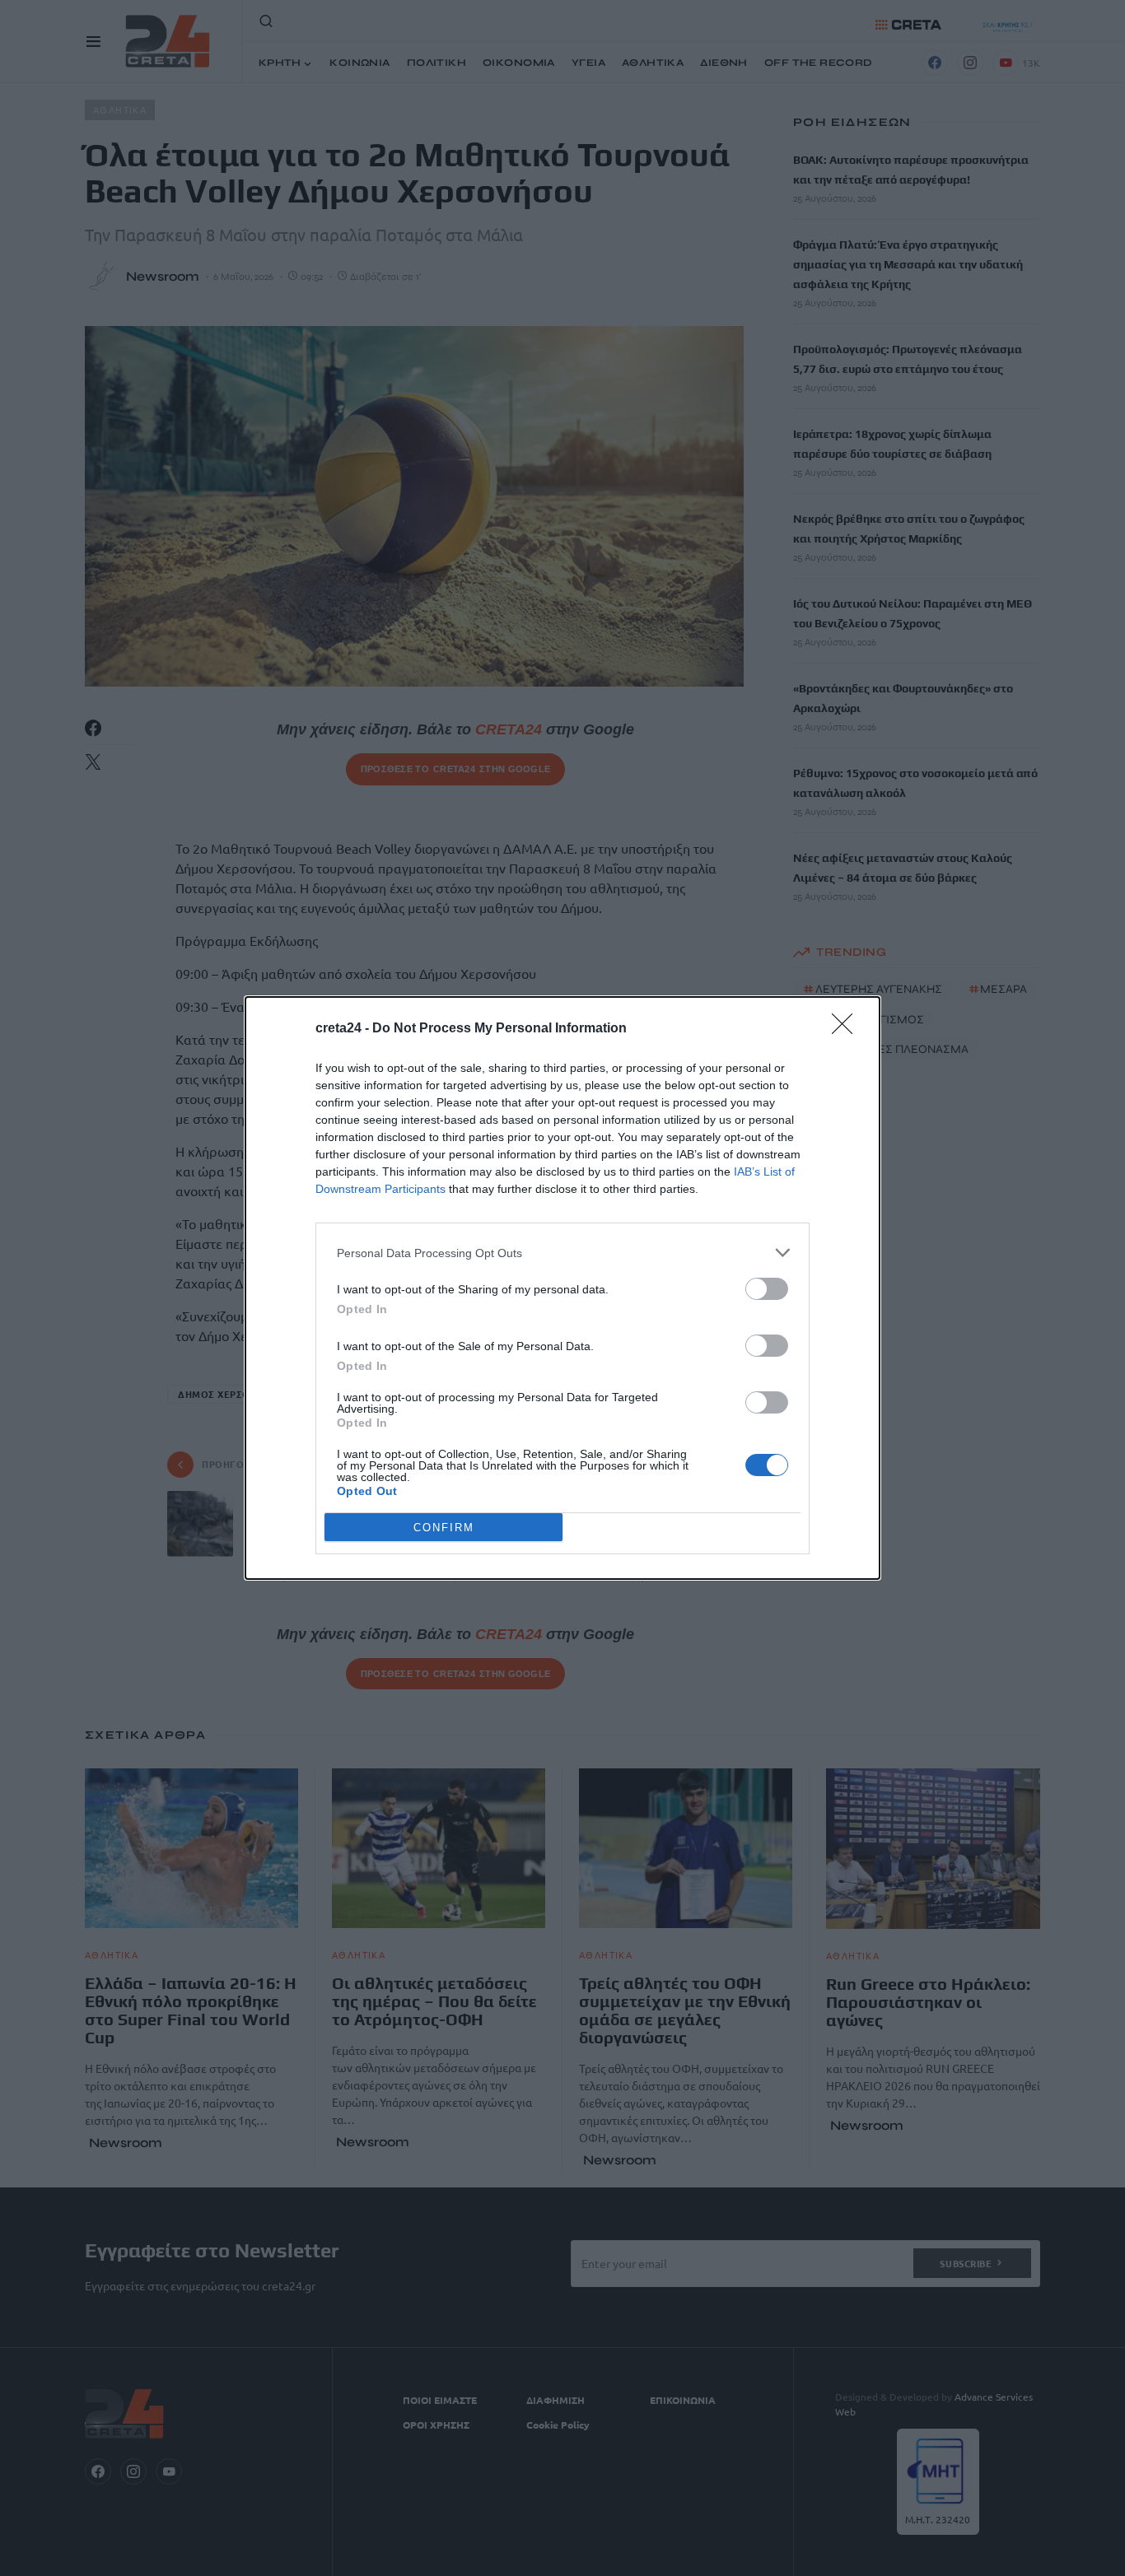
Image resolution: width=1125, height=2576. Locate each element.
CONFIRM (444, 1528)
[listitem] (562, 1253)
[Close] (847, 1029)
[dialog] (562, 1288)
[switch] (767, 1289)
